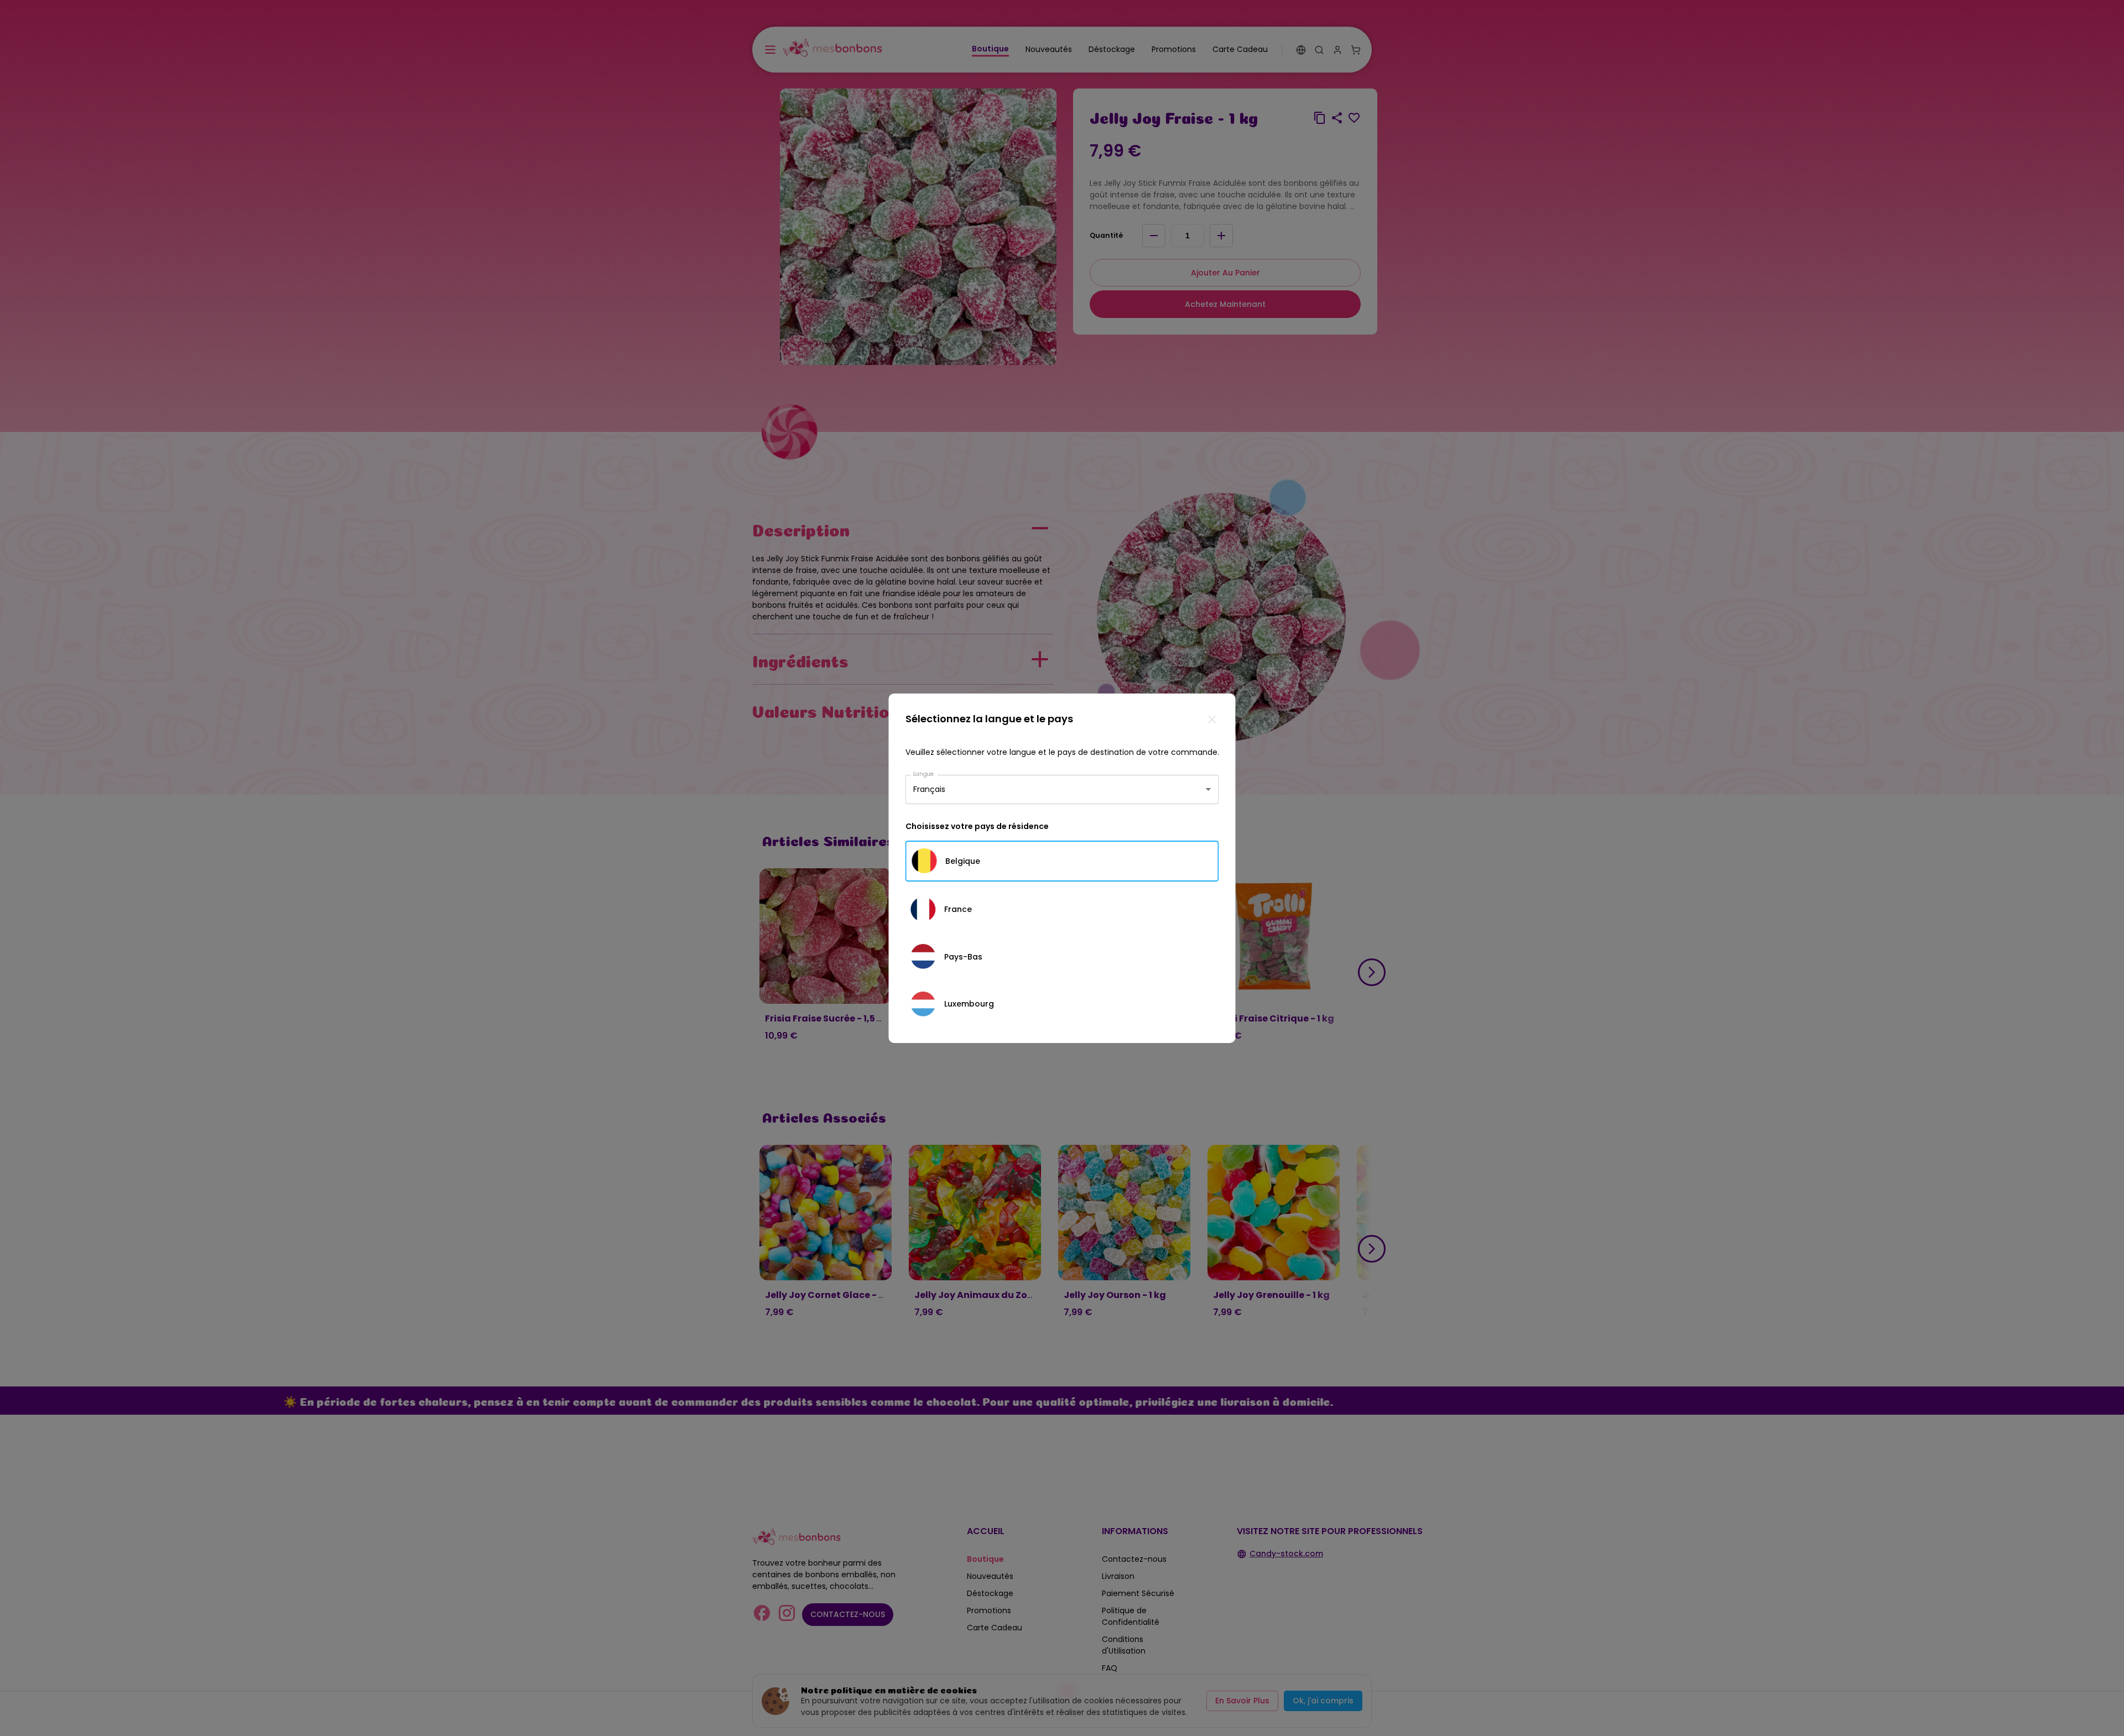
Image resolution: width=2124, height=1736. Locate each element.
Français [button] (929, 789)
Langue (924, 773)
